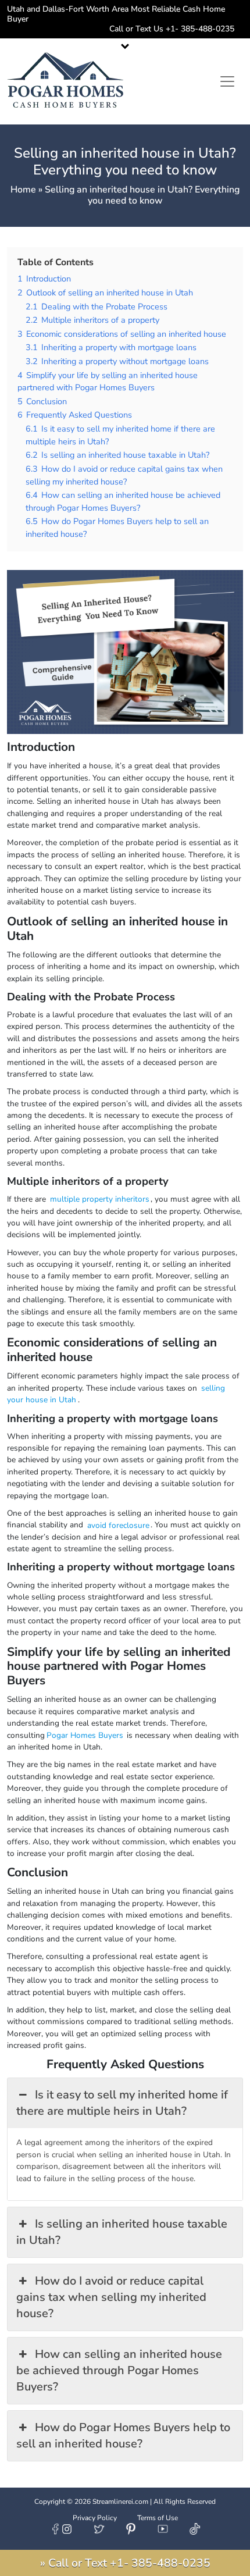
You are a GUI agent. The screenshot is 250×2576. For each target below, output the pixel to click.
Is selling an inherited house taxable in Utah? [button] (122, 2232)
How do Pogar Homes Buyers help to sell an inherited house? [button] (123, 2436)
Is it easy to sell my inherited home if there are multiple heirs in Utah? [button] (122, 2103)
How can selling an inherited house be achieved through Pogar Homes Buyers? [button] (119, 2370)
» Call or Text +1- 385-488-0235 (125, 2563)
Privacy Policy (95, 2518)
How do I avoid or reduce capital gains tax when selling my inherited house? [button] (111, 2297)
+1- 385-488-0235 (204, 29)
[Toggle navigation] (227, 81)
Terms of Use (158, 2518)
